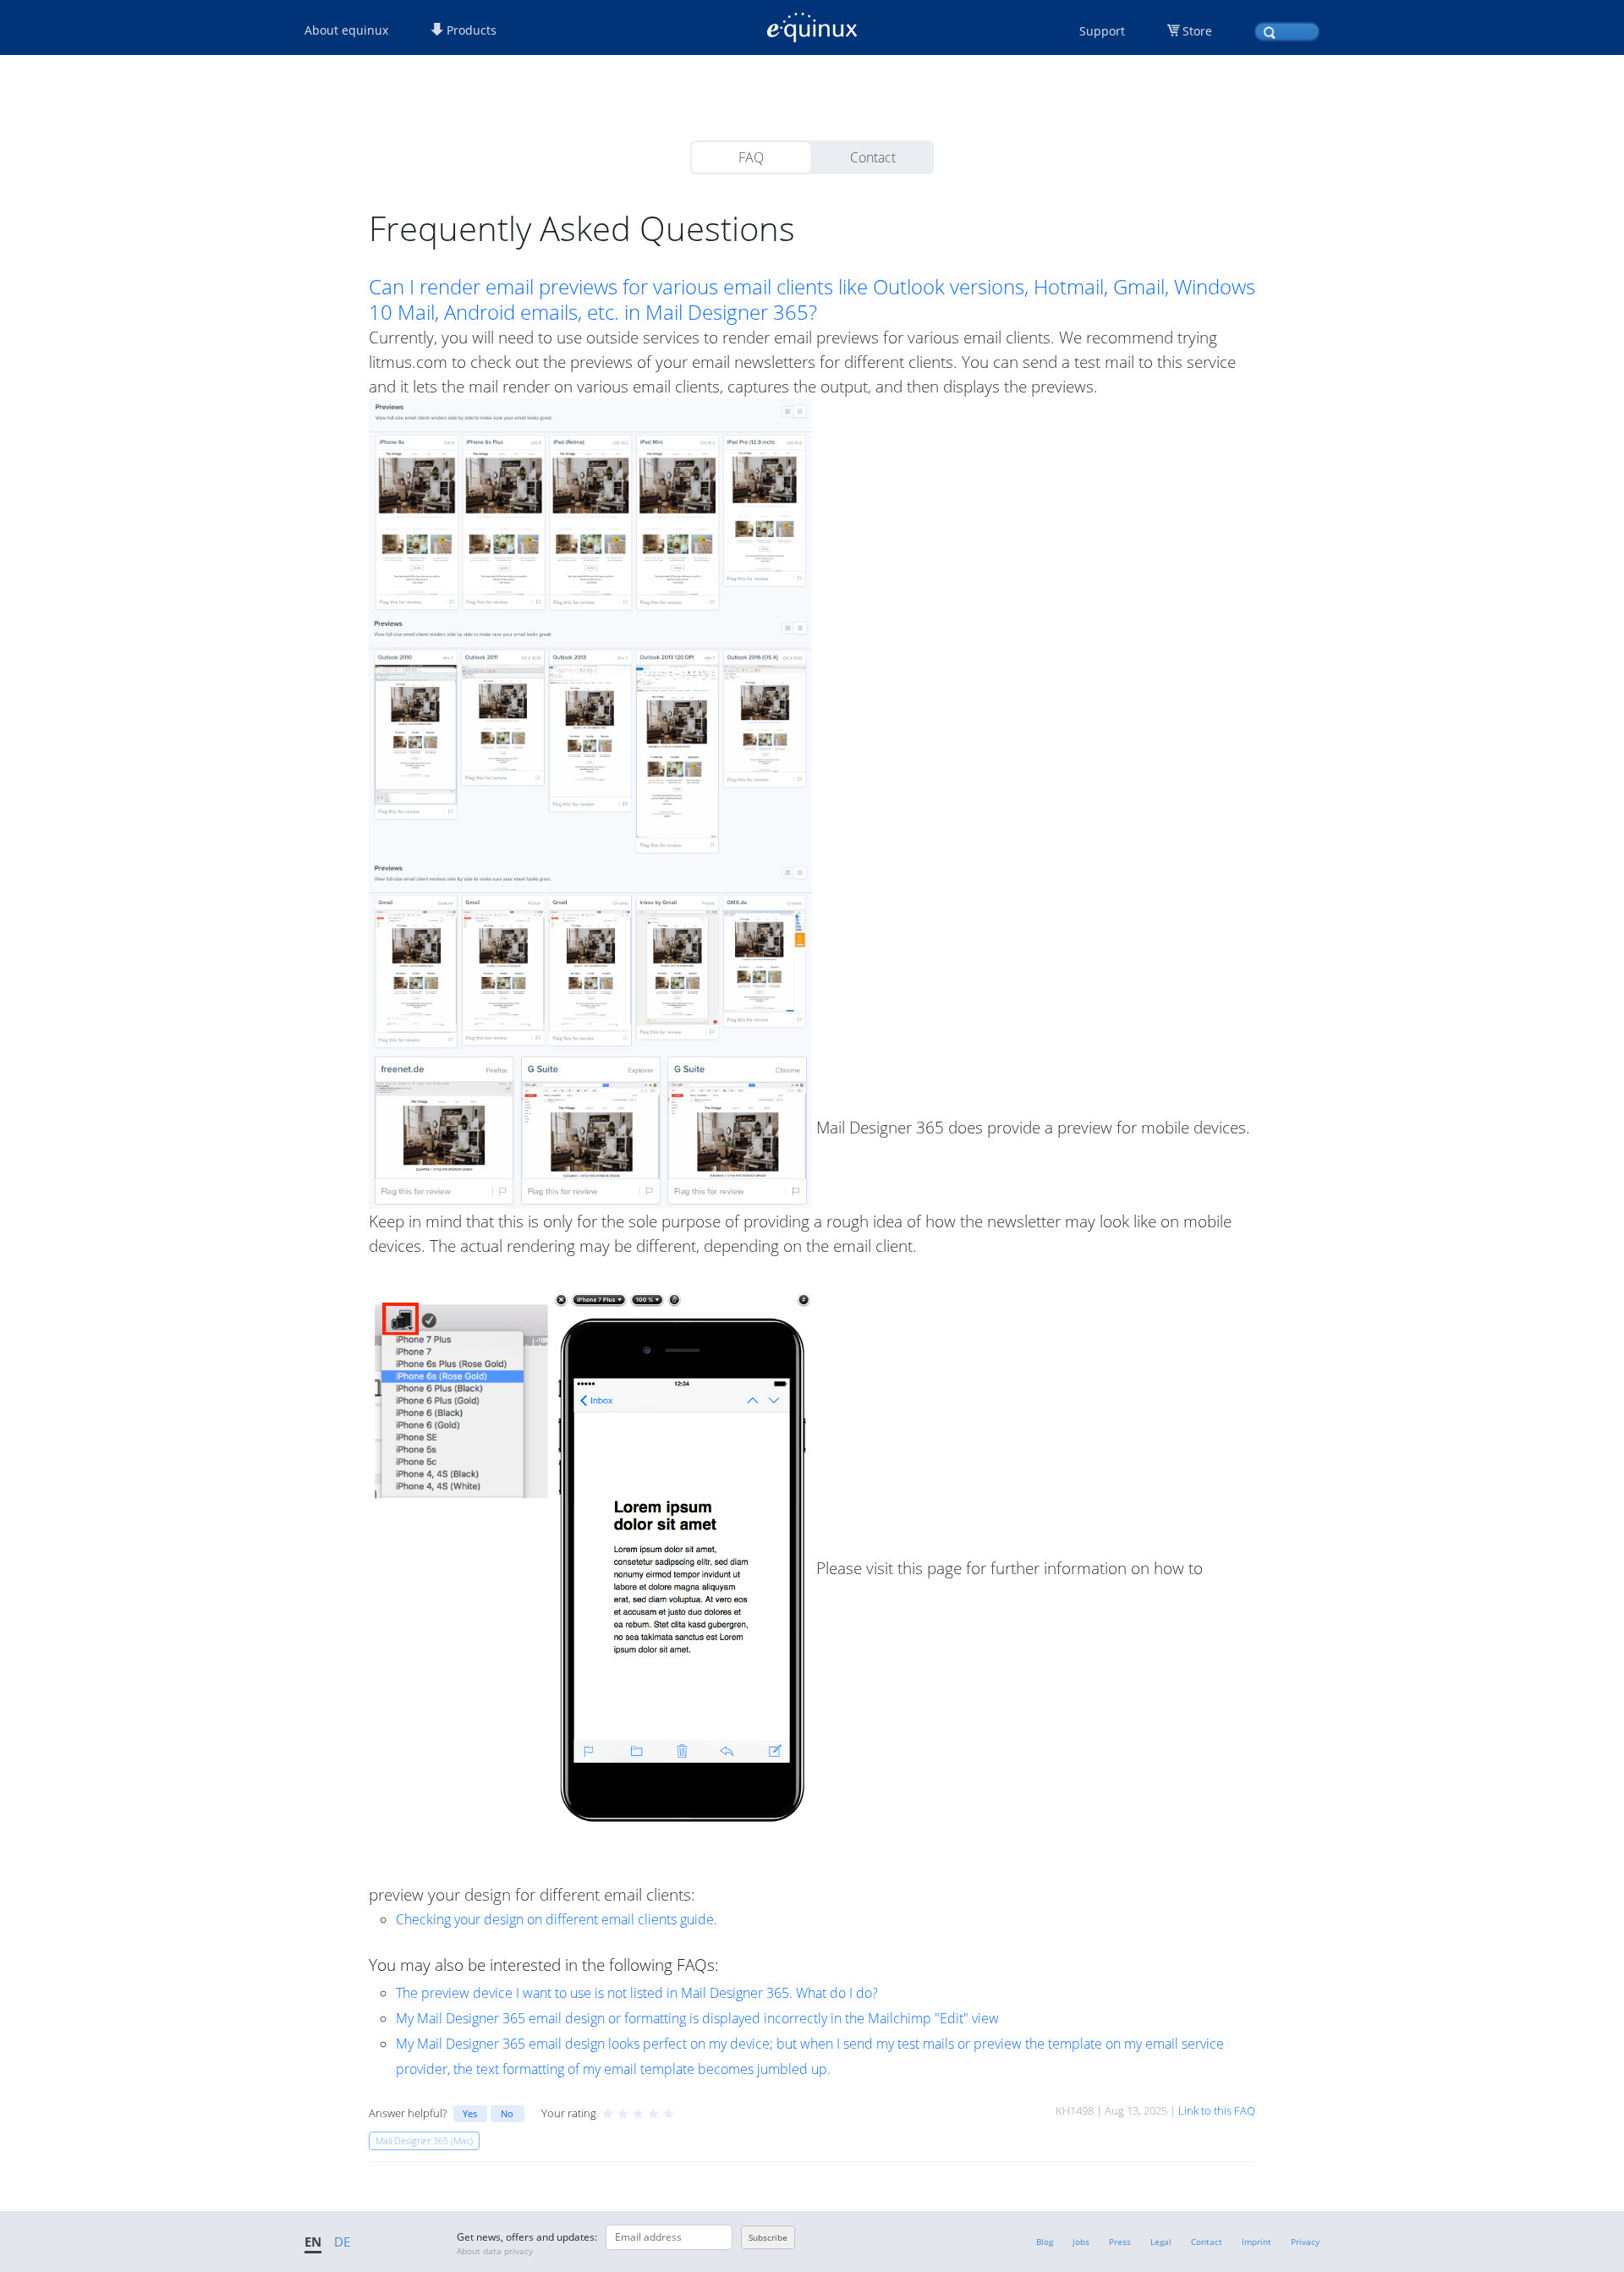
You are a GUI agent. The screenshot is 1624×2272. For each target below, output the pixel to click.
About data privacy (495, 2251)
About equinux (346, 30)
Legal (1161, 2242)
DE (342, 2242)
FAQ (751, 157)
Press (1120, 2242)
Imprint (1256, 2242)
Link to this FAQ (1217, 2110)
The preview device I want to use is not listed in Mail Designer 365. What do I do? (637, 1993)
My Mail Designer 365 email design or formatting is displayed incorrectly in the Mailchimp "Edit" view (697, 2018)
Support (1102, 31)
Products (470, 30)
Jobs (1081, 2242)
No (507, 2113)
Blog (1045, 2242)
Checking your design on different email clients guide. (557, 1919)
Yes (470, 2113)
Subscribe (768, 2237)
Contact (873, 157)
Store (1197, 31)
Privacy (1305, 2242)
